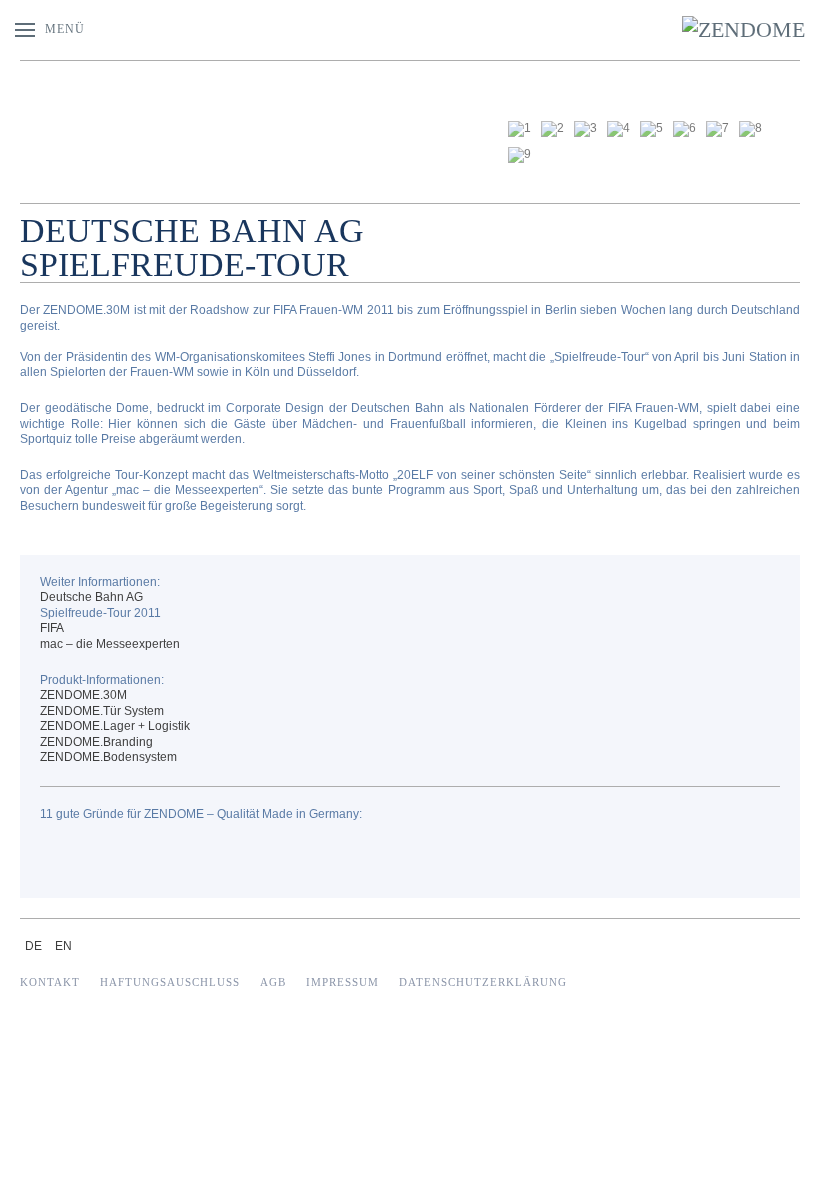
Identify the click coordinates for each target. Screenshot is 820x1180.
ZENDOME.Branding (96, 742)
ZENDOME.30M (83, 695)
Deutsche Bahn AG (91, 597)
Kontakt (50, 982)
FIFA (52, 628)
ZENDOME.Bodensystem (108, 757)
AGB (273, 982)
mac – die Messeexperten (110, 644)
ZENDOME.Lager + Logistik (115, 726)
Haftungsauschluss (170, 982)
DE (35, 946)
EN (63, 946)
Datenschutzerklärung (483, 982)
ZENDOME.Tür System (102, 711)
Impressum (342, 982)
